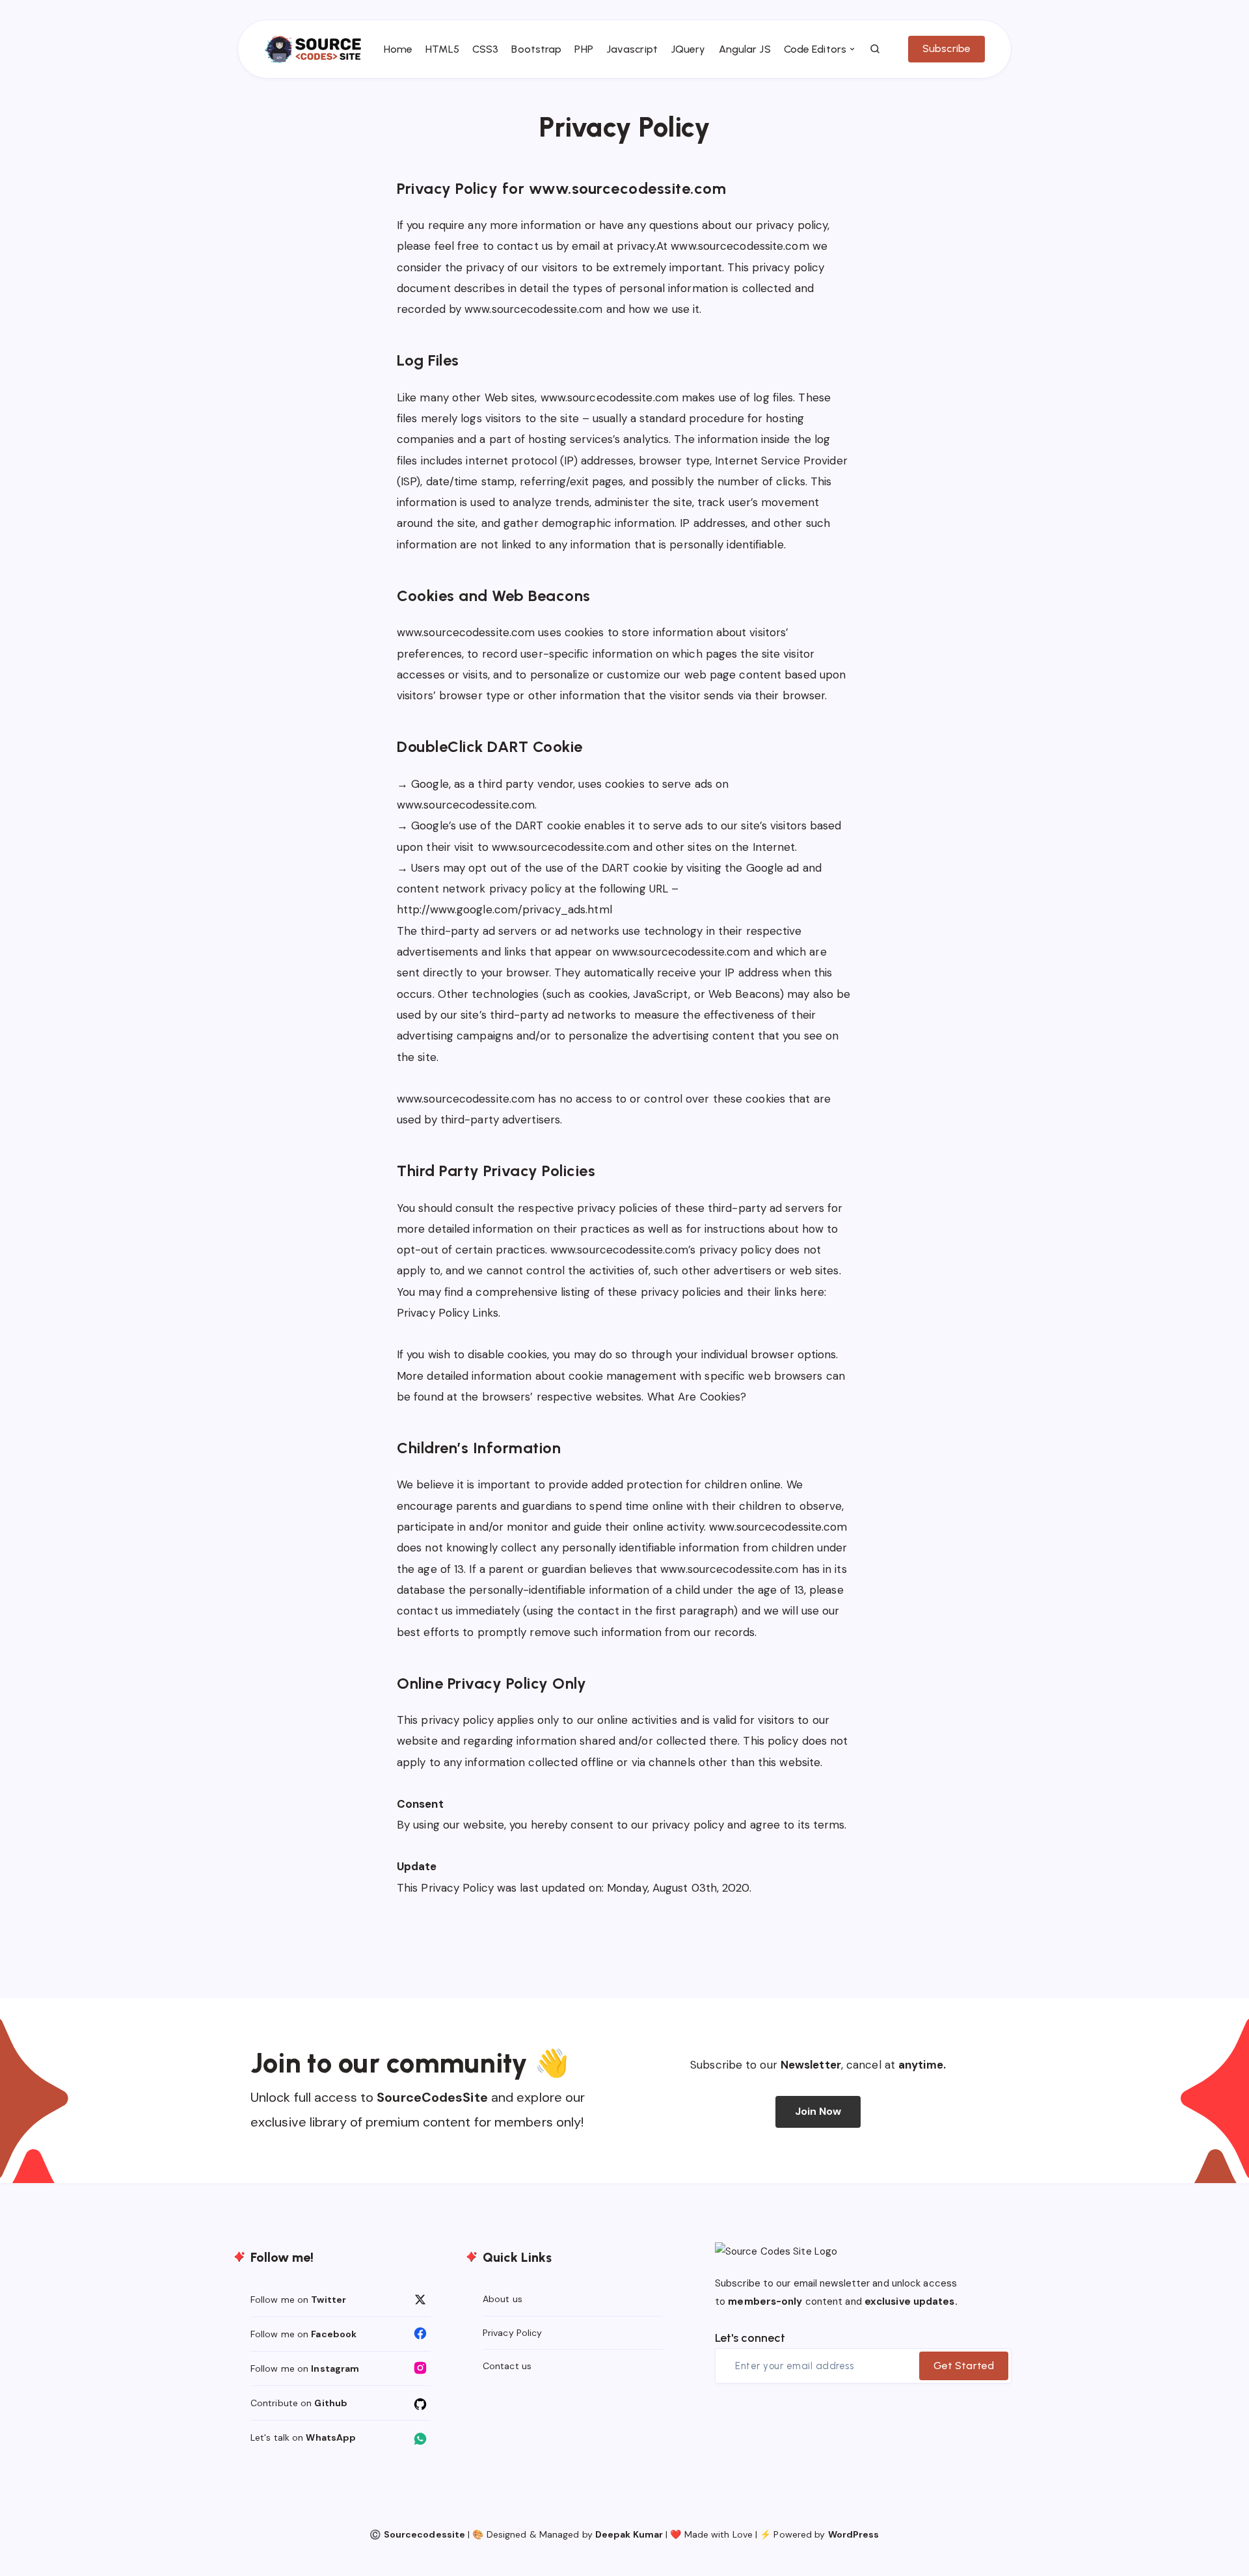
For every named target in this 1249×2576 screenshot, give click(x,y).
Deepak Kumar (629, 2534)
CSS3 (485, 49)
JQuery (688, 49)
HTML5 (442, 49)
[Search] (876, 49)
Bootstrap (536, 49)
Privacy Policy (512, 2333)
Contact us (507, 2366)
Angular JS (745, 49)
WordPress (854, 2534)
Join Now (818, 2111)
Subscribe (947, 48)
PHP (584, 49)
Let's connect (750, 2338)
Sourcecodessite (425, 2534)
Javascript (632, 49)
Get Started (964, 2366)
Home (398, 49)
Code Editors (815, 49)
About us (503, 2299)
